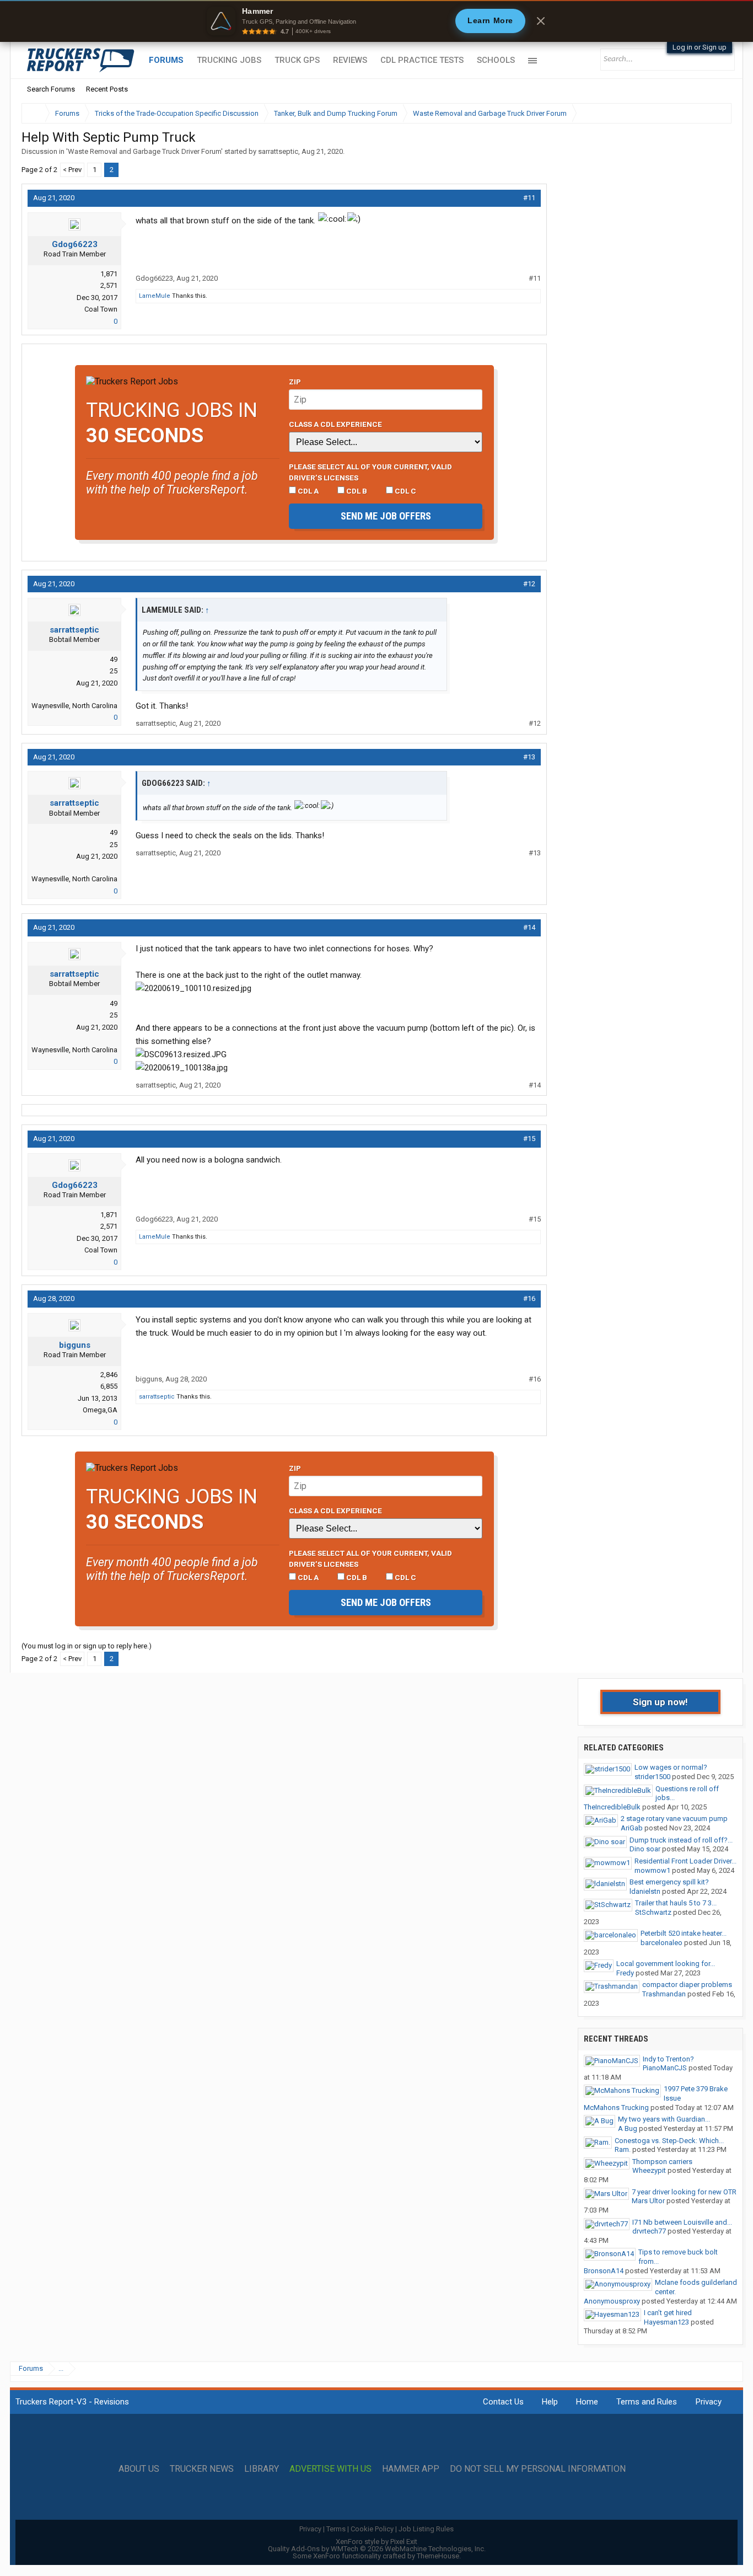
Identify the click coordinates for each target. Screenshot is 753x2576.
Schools (496, 60)
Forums (166, 60)
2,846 (109, 1375)
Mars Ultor (648, 2201)
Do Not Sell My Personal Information (538, 2469)
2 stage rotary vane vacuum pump (674, 1819)
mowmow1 (652, 1870)
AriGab (632, 1828)
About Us (139, 2469)
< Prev (72, 170)
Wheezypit (649, 2170)
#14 (529, 927)
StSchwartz (653, 1912)
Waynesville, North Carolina (74, 706)
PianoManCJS (665, 2068)
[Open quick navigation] (716, 113)
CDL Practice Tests (422, 60)
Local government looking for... (666, 1964)
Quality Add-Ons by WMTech (377, 2549)
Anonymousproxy (612, 2301)
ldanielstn (645, 1891)
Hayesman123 (666, 2322)
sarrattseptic (278, 151)
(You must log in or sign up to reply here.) (87, 1646)
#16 (529, 1298)
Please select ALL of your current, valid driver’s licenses (370, 472)
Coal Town (101, 309)
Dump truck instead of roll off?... (681, 1840)
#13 (529, 757)
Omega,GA (100, 1410)
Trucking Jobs (229, 60)
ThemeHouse (438, 2556)
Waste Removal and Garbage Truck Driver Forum (144, 151)
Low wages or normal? (671, 1767)
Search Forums (51, 89)
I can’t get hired (668, 2313)
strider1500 (652, 1777)
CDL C (405, 491)
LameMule (155, 296)
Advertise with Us (330, 2469)
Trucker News (202, 2469)
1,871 (109, 274)
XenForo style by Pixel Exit (376, 2542)
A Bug (628, 2128)
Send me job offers (386, 516)
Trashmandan (664, 1994)
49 (114, 659)
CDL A (307, 491)
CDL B (356, 491)
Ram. (623, 2149)
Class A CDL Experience (335, 424)
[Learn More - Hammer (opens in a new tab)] (376, 21)
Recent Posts (107, 89)
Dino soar (645, 1849)
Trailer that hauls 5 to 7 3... (676, 1903)
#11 (529, 198)
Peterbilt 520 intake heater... (684, 1933)
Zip (295, 382)
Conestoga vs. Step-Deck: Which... (669, 2141)
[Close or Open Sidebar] (703, 113)
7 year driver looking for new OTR (684, 2192)
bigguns (75, 1345)
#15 (529, 1139)
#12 (529, 584)
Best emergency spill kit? (669, 1882)
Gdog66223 (75, 244)
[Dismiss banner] (541, 21)
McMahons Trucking (616, 2108)
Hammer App (411, 2469)
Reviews (350, 60)
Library (262, 2469)
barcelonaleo (661, 1943)
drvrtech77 (649, 2231)
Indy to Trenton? (668, 2059)
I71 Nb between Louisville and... (682, 2222)
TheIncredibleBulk (612, 1807)
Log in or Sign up (700, 47)
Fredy (625, 1973)
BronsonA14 (604, 2271)
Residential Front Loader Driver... (685, 1861)
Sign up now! (660, 1702)
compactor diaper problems (687, 1985)
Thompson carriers (662, 2162)
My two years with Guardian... (664, 2119)
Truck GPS (297, 60)
